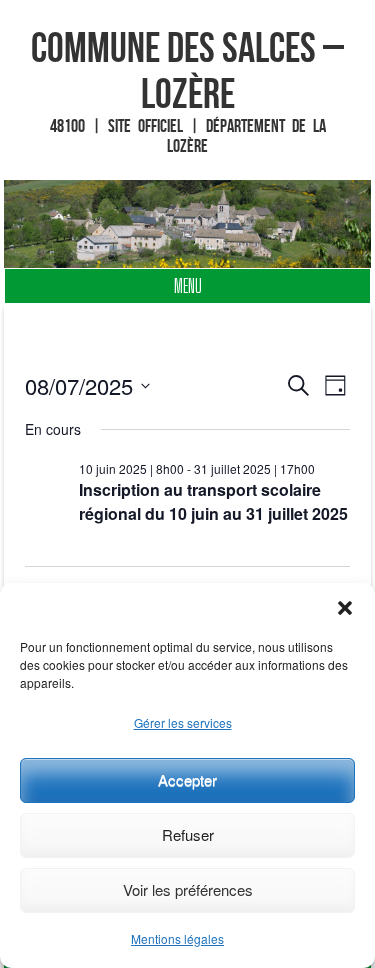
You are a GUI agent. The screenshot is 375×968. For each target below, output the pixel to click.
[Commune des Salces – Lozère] (188, 224)
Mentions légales (177, 938)
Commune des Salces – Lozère (187, 70)
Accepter (187, 779)
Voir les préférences (188, 889)
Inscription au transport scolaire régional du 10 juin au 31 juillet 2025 (213, 501)
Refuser (188, 834)
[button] (345, 608)
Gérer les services (183, 722)
